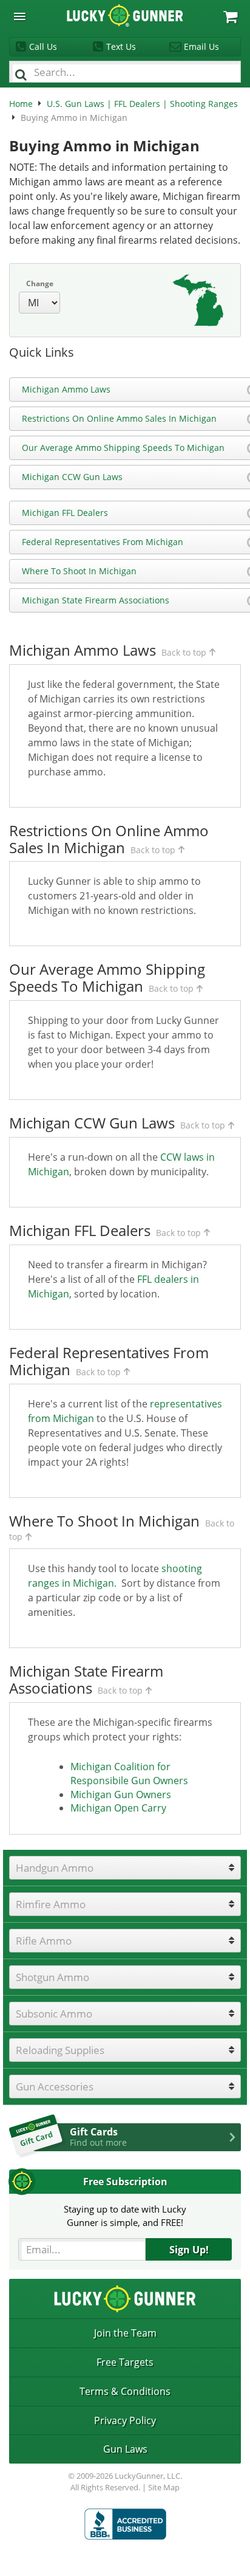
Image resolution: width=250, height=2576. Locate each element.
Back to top (184, 652)
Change (40, 283)
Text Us (121, 46)
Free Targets (125, 2362)
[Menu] (20, 17)
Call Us (43, 46)
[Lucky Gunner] (125, 2524)
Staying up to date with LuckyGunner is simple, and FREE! (125, 2215)
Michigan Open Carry (118, 1808)
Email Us (201, 46)
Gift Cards (98, 2137)
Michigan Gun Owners (121, 1795)
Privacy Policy (125, 2420)
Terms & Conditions (125, 2391)
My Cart (230, 17)
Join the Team (125, 2333)
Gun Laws (125, 2449)
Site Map (164, 2487)
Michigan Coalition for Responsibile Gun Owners (129, 1774)
